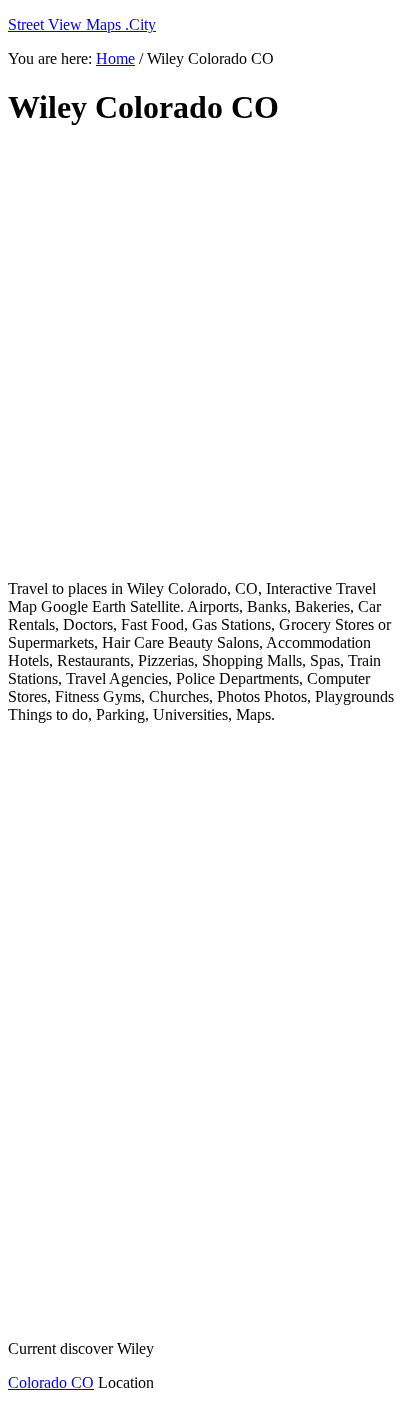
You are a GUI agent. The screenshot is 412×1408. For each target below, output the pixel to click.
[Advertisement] (206, 354)
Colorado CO (51, 1382)
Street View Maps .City (82, 24)
